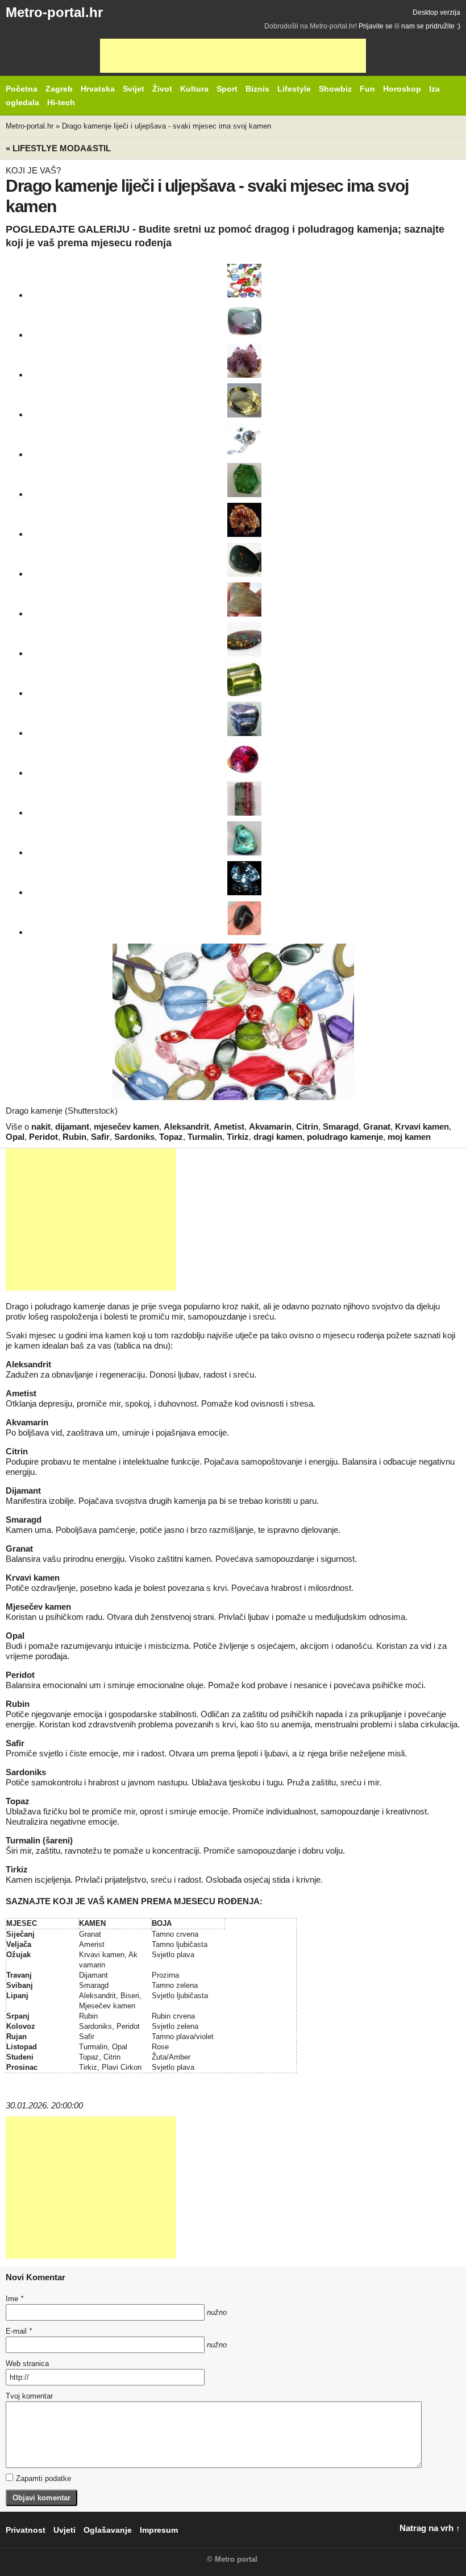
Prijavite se (376, 26)
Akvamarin (270, 1126)
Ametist (229, 1126)
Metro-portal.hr (54, 12)
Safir (100, 1137)
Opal (15, 1137)
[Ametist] (244, 361)
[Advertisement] (233, 56)
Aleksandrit (186, 1126)
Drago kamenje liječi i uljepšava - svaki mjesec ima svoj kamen (167, 126)
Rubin (74, 1137)
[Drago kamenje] (244, 281)
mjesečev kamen (126, 1126)
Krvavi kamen (422, 1126)
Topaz (171, 1137)
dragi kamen (278, 1137)
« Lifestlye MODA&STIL (58, 148)
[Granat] (244, 520)
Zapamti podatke (43, 2478)
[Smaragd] (244, 480)
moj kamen (409, 1137)
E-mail (19, 2331)
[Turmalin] (244, 799)
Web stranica (27, 2364)
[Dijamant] (244, 440)
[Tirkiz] (244, 838)
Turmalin (205, 1137)
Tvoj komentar (29, 2396)
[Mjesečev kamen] (244, 599)
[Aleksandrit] (244, 321)
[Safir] (244, 719)
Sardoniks (134, 1137)
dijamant (72, 1126)
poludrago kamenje (345, 1137)
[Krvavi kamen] (244, 560)
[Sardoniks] (244, 918)
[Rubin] (244, 759)
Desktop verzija (436, 13)
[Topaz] (244, 878)
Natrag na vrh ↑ (430, 2528)
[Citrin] (244, 400)
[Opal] (244, 639)
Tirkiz (238, 1137)
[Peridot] (244, 679)
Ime (14, 2299)
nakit (41, 1126)
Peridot (43, 1137)
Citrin (307, 1126)
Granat (377, 1126)
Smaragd (341, 1126)
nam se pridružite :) (431, 26)
